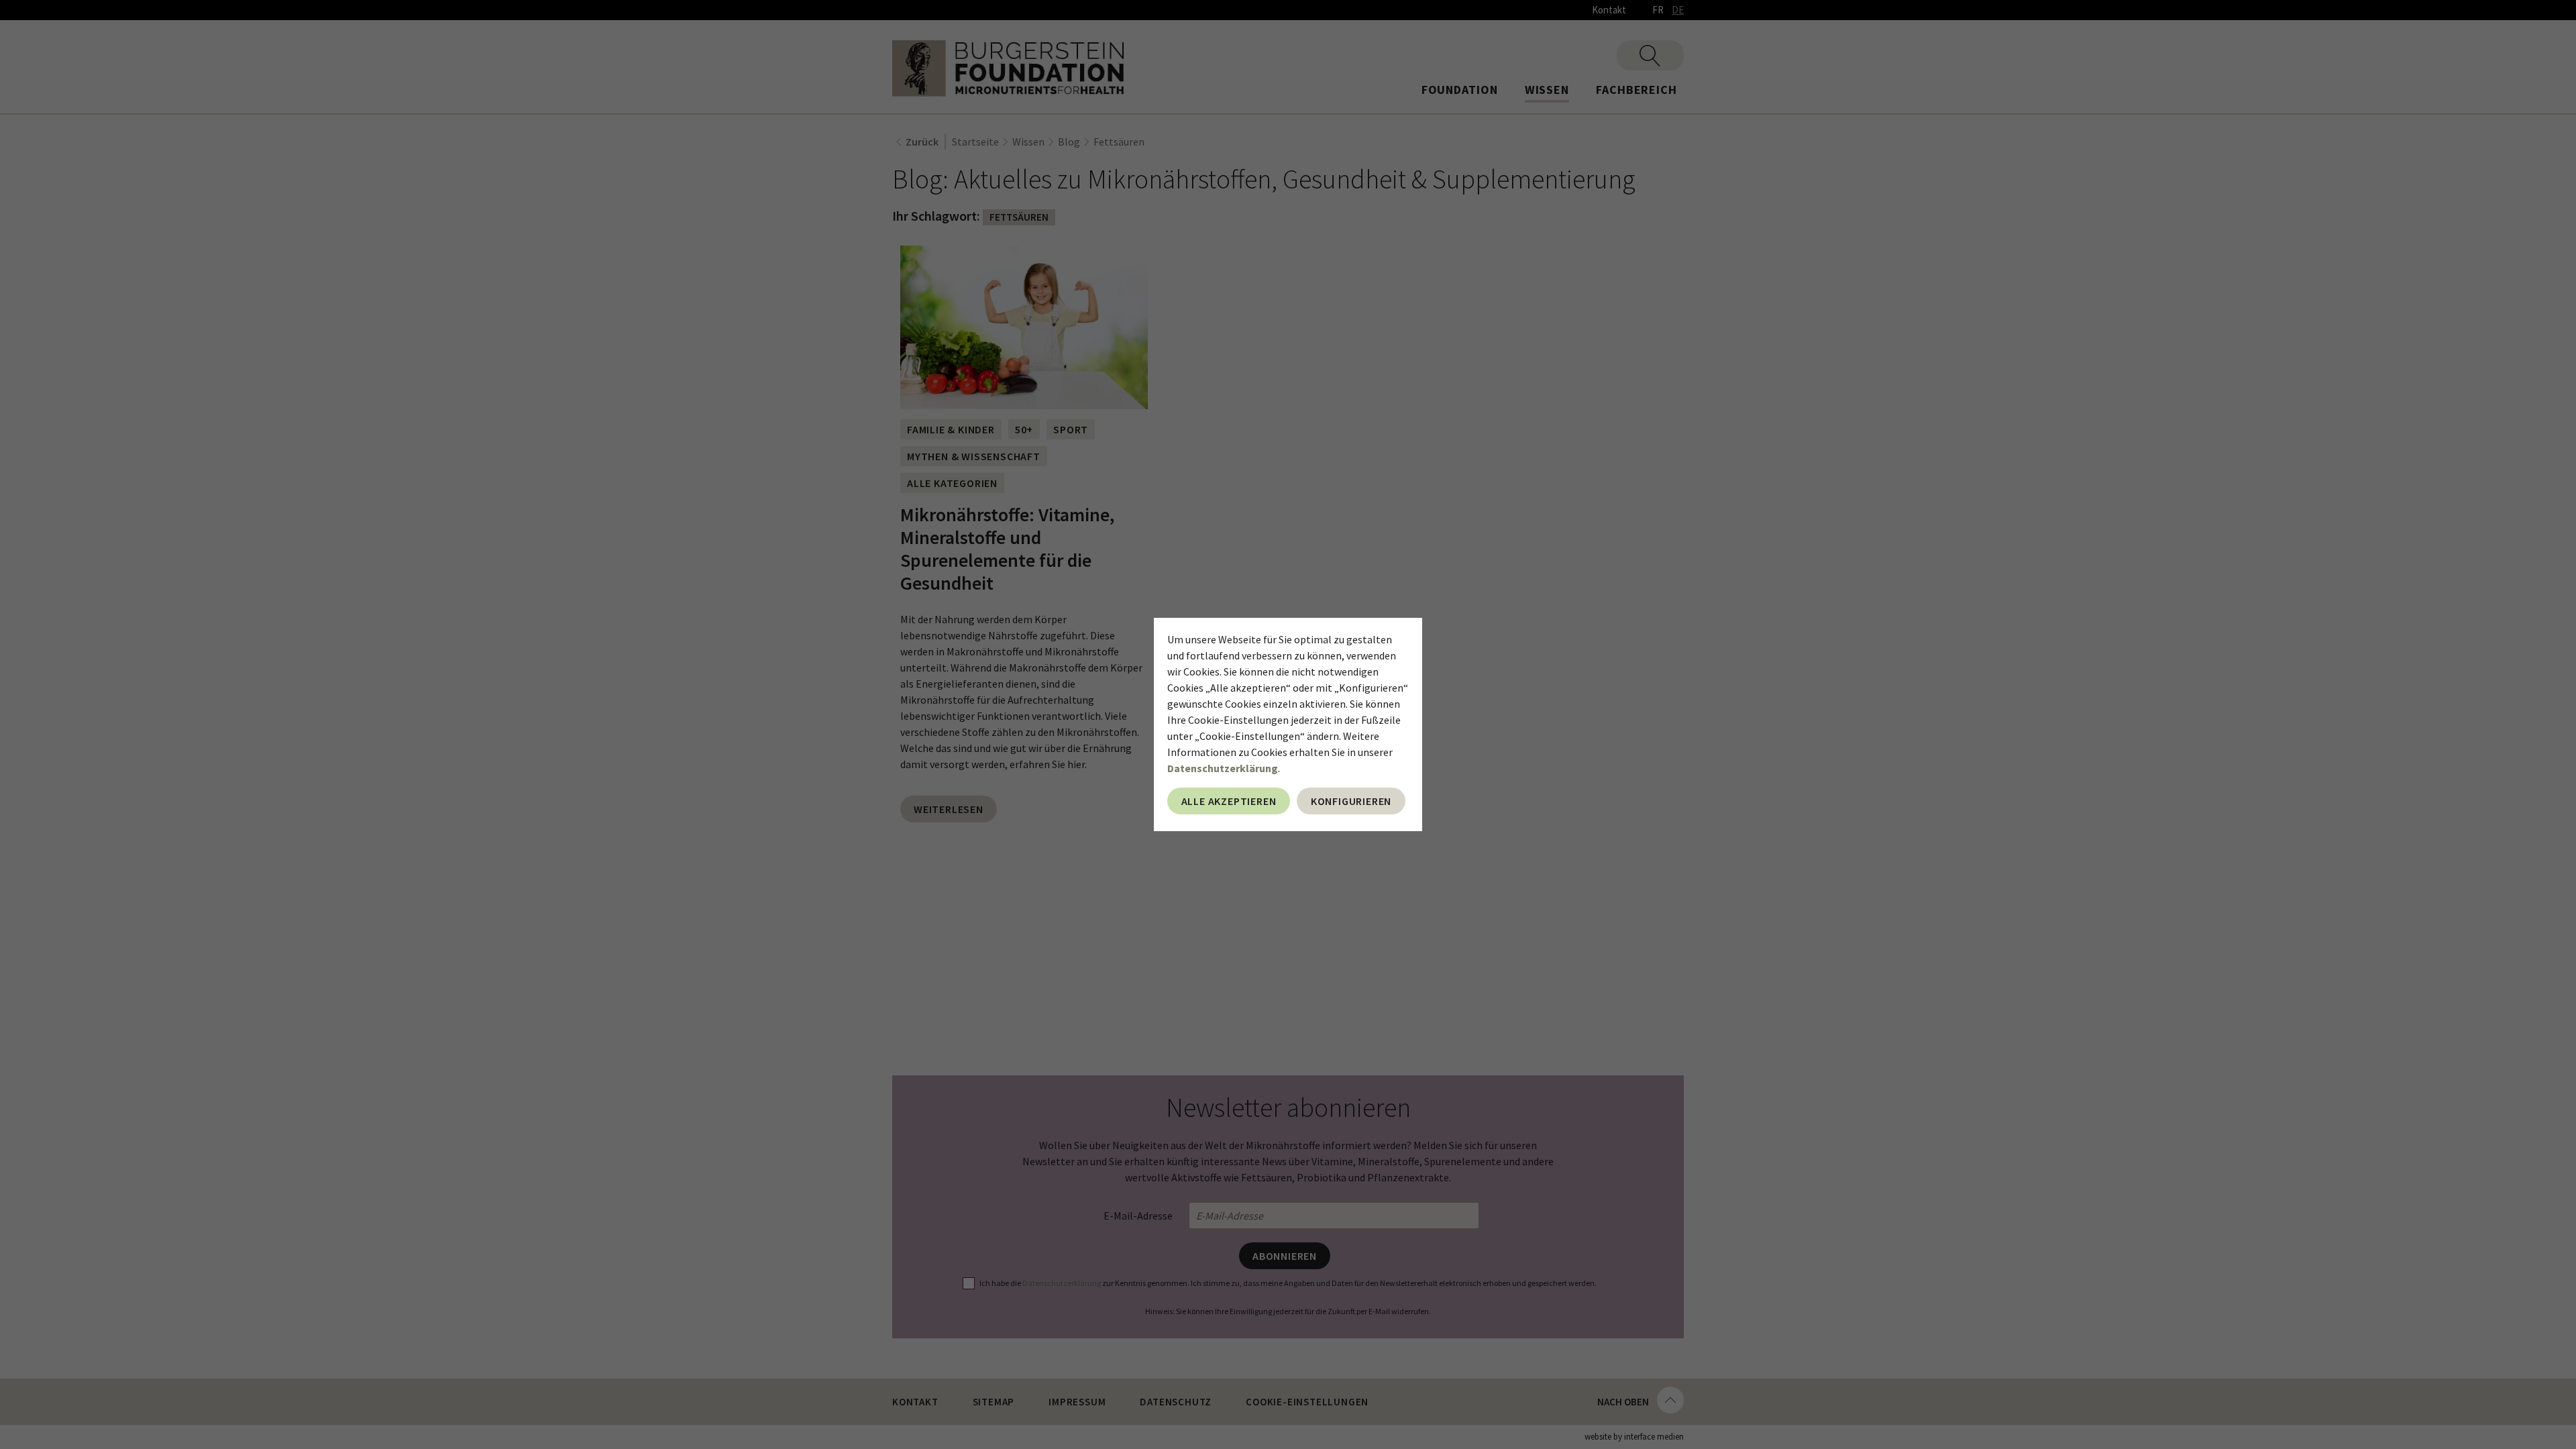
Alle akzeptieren (1229, 801)
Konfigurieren (1351, 801)
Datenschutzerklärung (1223, 768)
